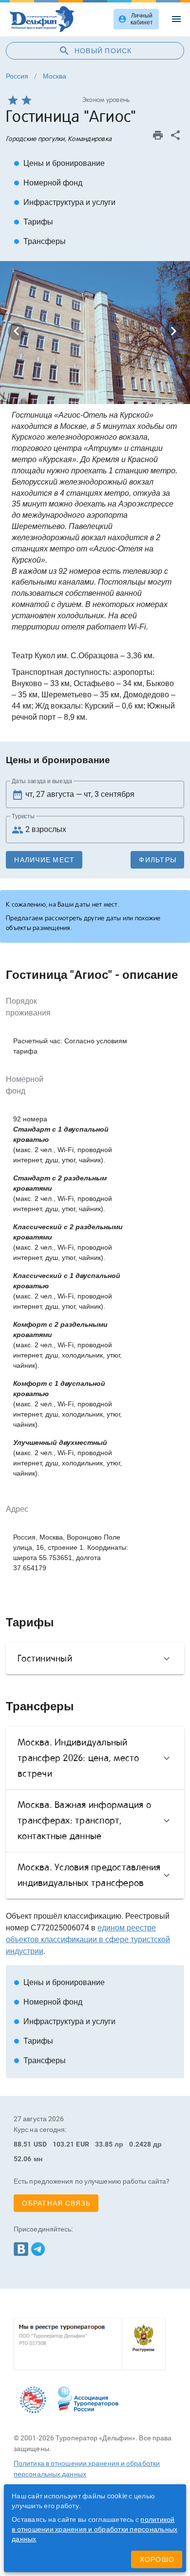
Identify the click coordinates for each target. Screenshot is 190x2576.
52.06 (23, 2159)
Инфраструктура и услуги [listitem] (65, 202)
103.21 (64, 2144)
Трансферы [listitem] (40, 241)
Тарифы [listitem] (33, 222)
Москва (55, 76)
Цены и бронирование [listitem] (59, 163)
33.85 (104, 2144)
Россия (17, 76)
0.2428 (140, 2144)
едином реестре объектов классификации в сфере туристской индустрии (88, 1939)
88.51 (23, 2144)
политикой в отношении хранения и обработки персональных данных (95, 2529)
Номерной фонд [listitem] (48, 183)
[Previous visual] (17, 331)
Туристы (23, 816)
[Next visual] (173, 331)
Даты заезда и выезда (42, 781)
